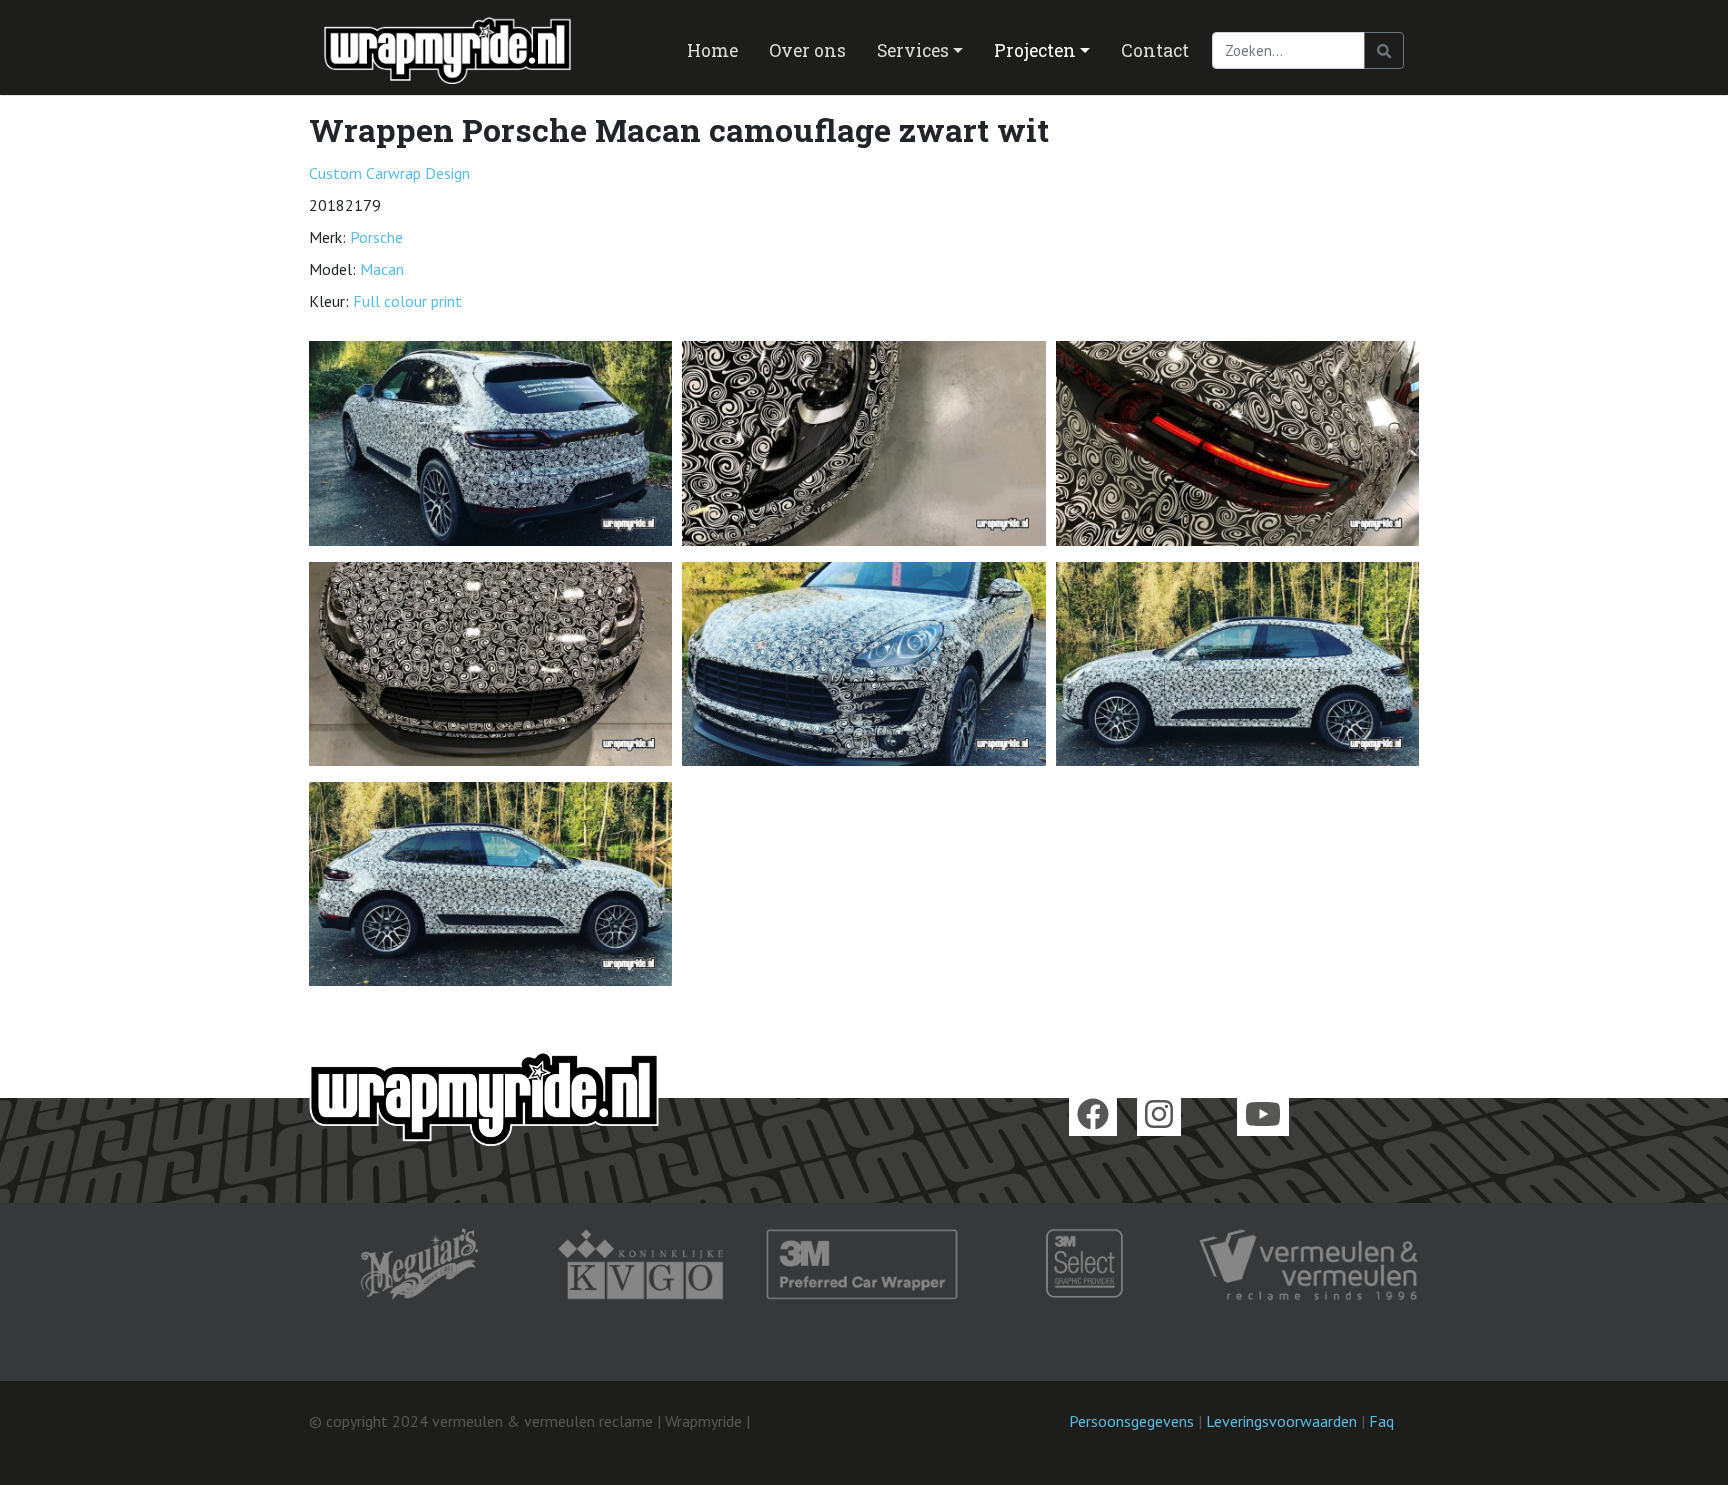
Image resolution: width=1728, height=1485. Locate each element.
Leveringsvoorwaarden (1281, 1421)
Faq (1381, 1421)
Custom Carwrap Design (389, 173)
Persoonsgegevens (1131, 1421)
